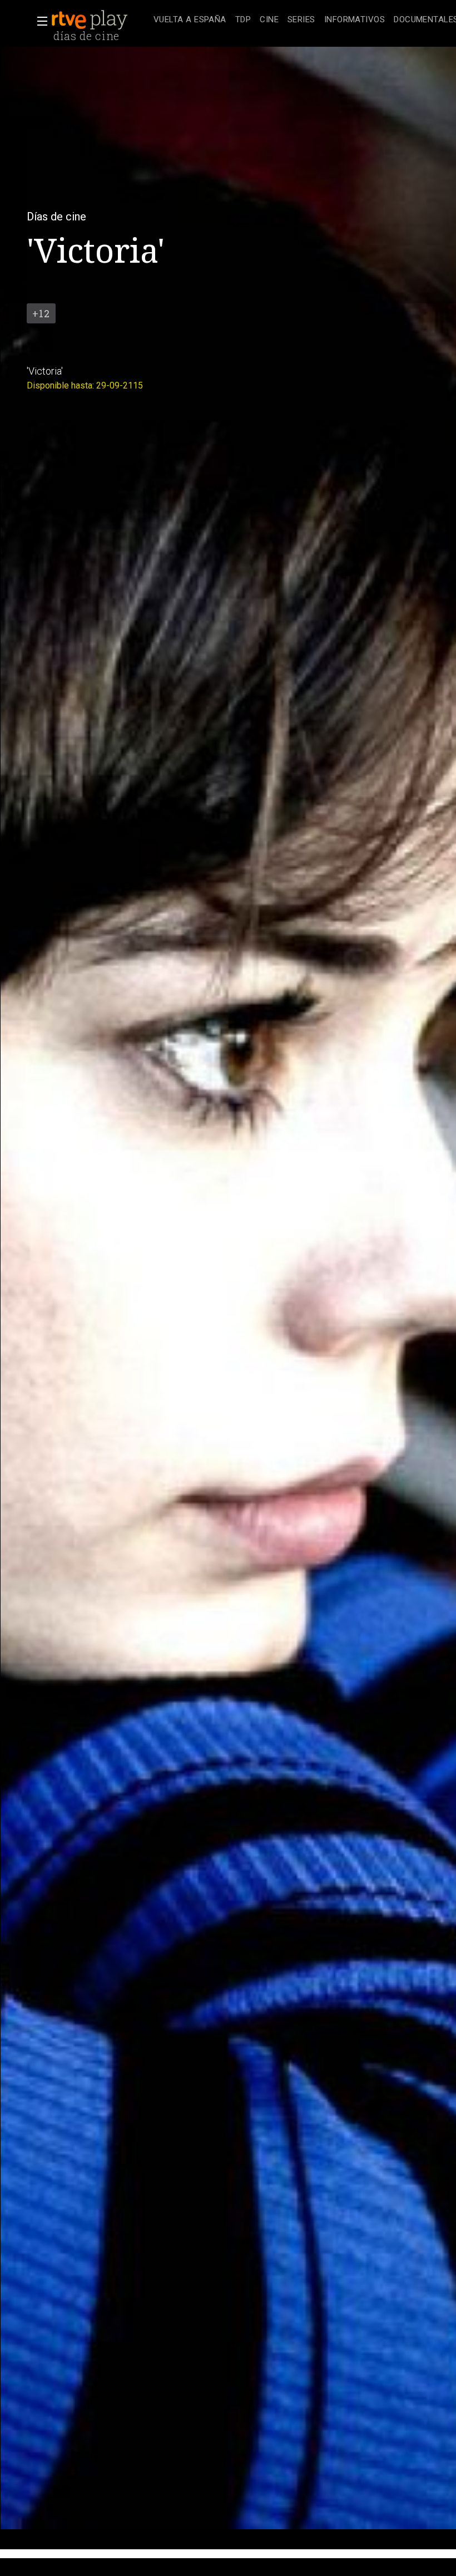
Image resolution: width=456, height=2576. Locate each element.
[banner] (100, 20)
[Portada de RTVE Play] (91, 20)
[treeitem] (190, 20)
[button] (39, 21)
